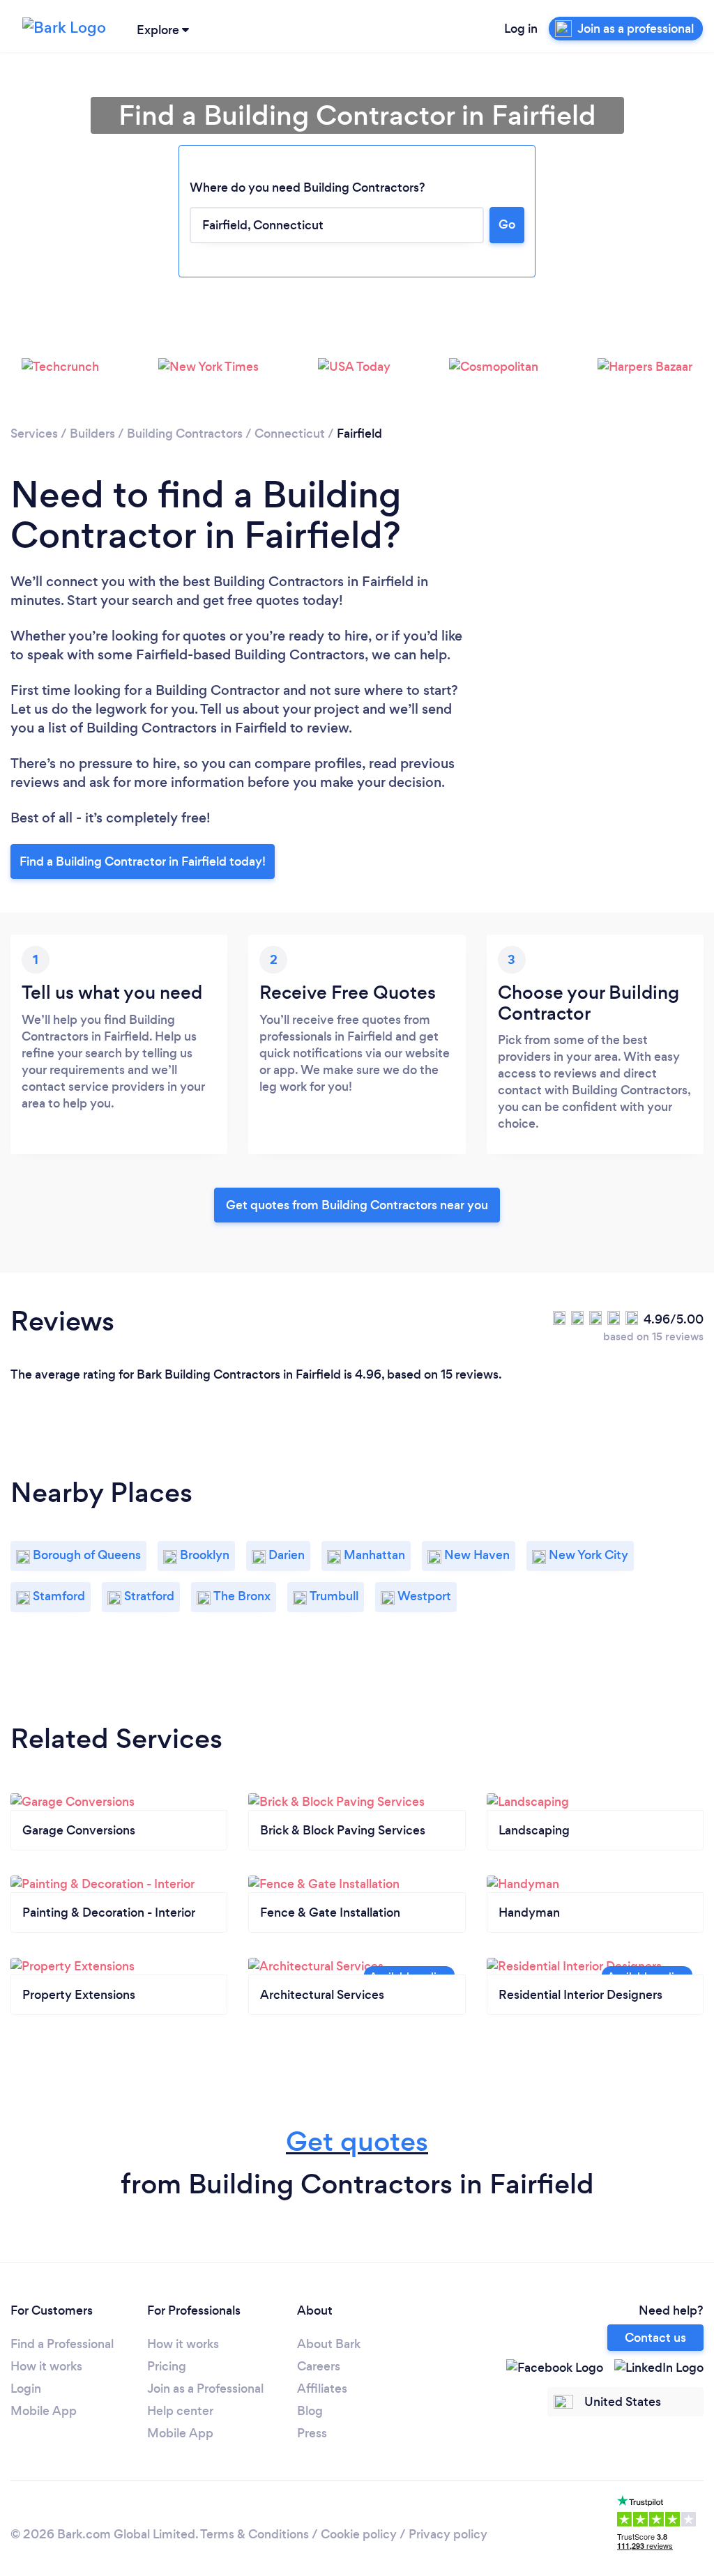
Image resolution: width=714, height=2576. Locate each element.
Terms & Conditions (255, 2534)
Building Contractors (185, 434)
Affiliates (322, 2389)
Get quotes (357, 2141)
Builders (92, 434)
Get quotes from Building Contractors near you (357, 1205)
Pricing (167, 2366)
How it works (46, 2366)
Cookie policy (359, 2534)
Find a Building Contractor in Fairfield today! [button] (143, 861)
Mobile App (44, 2411)
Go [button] (507, 224)
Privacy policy (448, 2534)
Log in (521, 29)
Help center (180, 2411)
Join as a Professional (205, 2389)
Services (34, 434)
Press (312, 2433)
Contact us (655, 2338)
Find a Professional (62, 2344)
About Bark (329, 2344)
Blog (310, 2411)
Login (26, 2389)
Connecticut (290, 434)
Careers (319, 2366)
